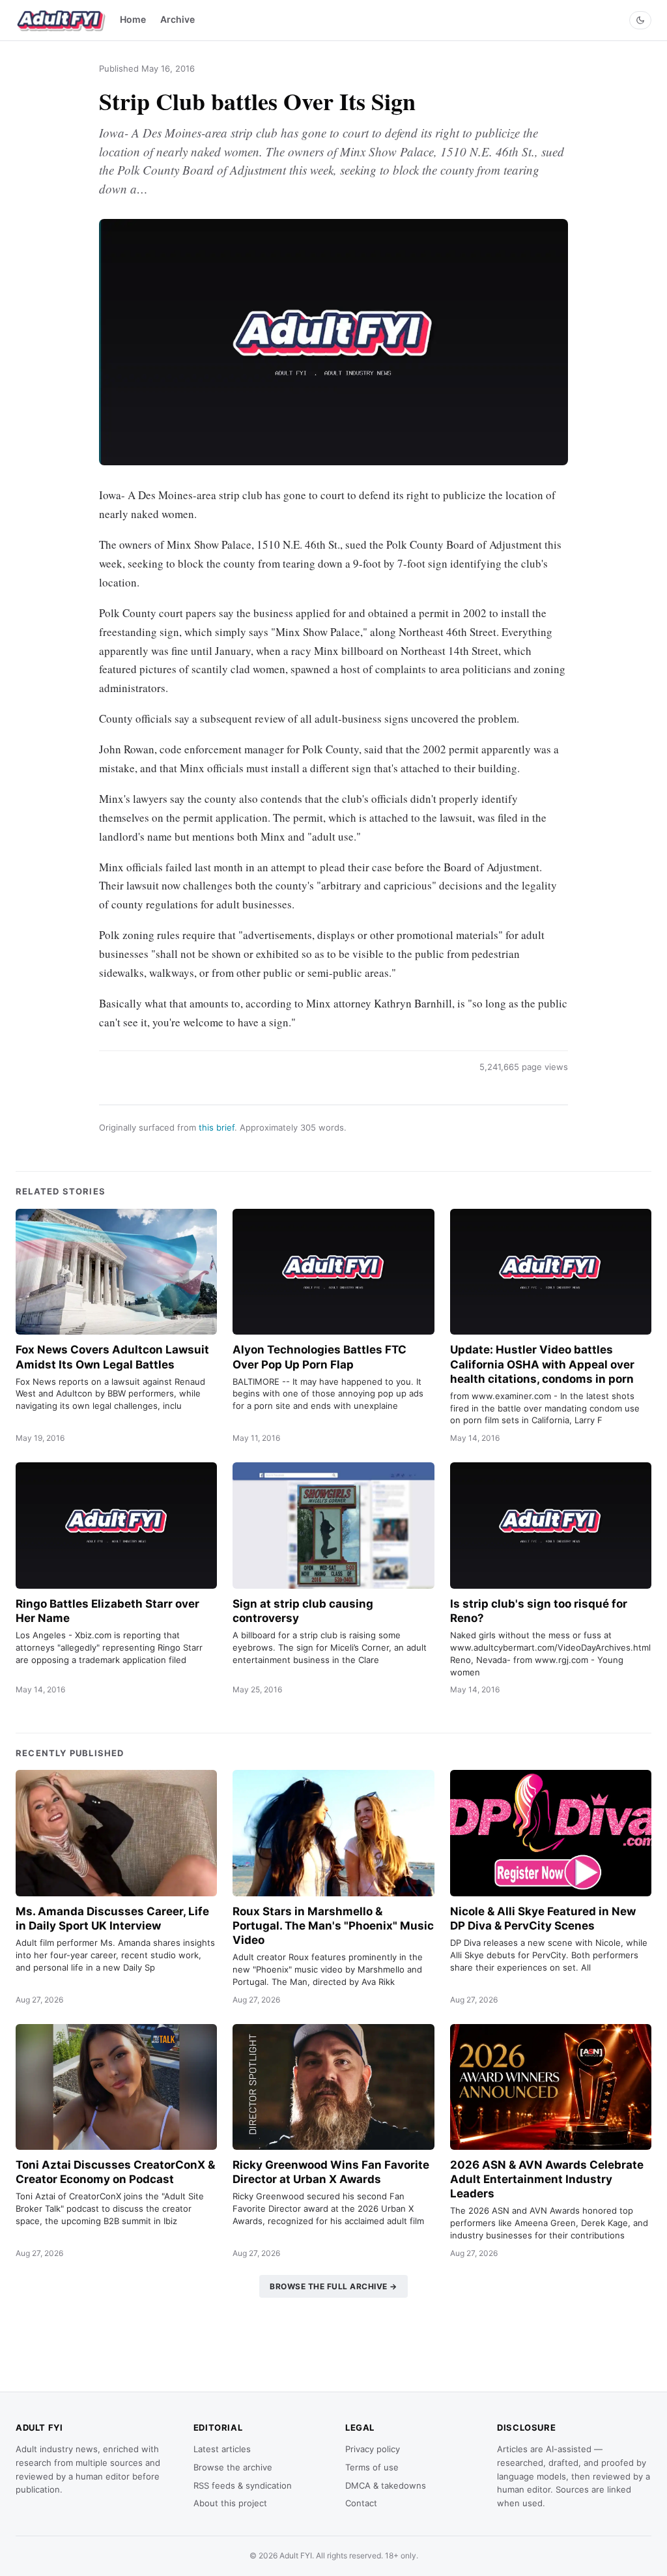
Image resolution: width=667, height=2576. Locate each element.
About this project (230, 2503)
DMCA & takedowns (386, 2485)
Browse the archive (233, 2467)
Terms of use (372, 2467)
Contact (361, 2503)
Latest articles (222, 2449)
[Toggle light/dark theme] (640, 20)
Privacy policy (373, 2449)
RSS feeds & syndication (243, 2485)
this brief (217, 1127)
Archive (177, 19)
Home (133, 19)
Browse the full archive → (333, 2286)
